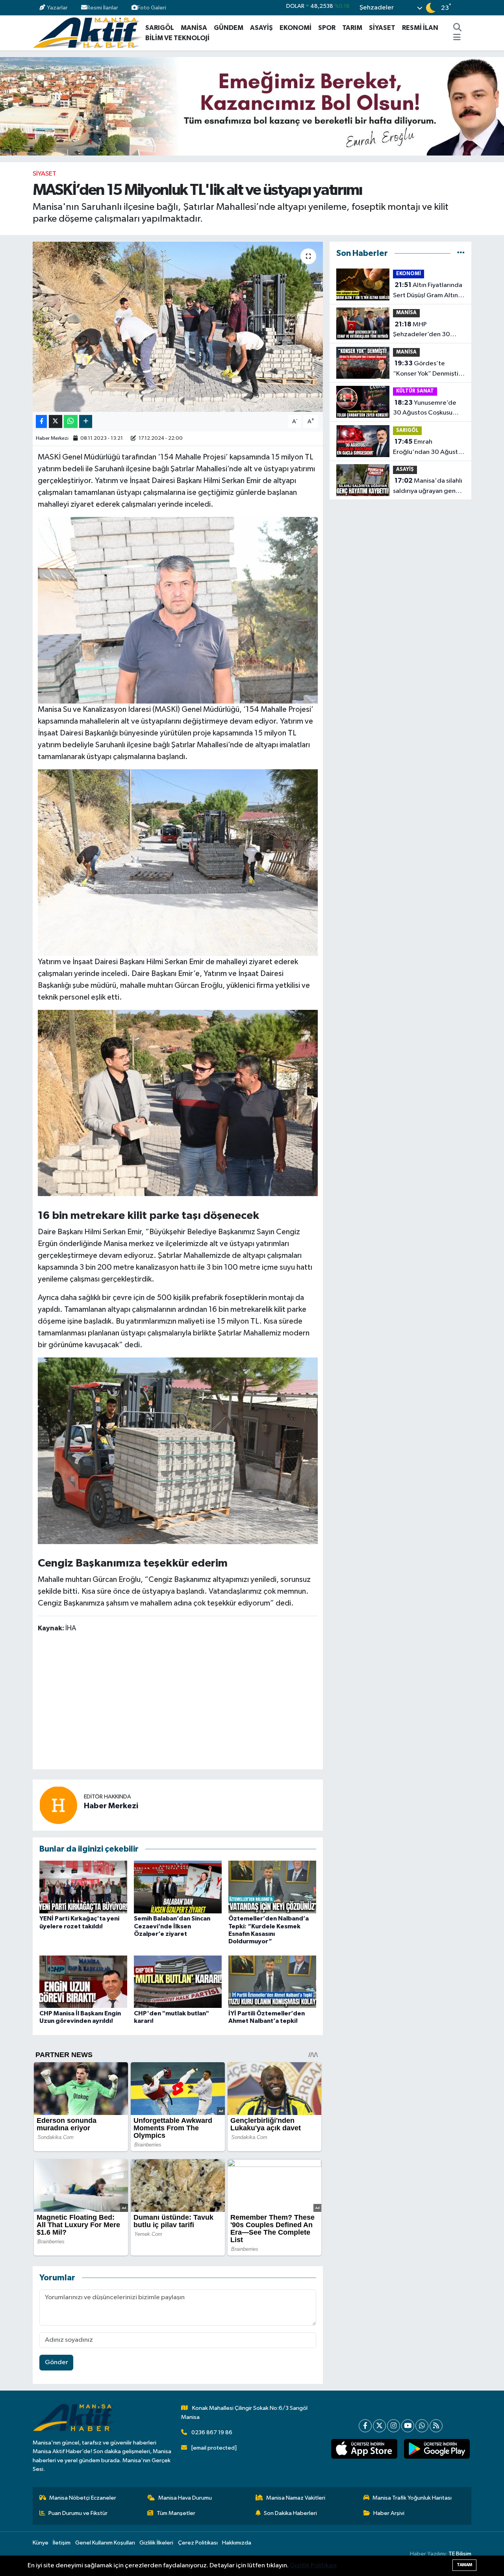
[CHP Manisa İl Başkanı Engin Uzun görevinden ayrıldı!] (83, 1982)
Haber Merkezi (52, 438)
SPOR (327, 28)
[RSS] (436, 2426)
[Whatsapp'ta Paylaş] (71, 421)
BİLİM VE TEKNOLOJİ (177, 38)
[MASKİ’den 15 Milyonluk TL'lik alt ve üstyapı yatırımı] (178, 327)
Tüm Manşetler (176, 2513)
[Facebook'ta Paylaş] (41, 421)
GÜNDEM (229, 28)
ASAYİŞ (261, 28)
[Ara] (458, 28)
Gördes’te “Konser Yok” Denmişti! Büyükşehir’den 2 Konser (429, 369)
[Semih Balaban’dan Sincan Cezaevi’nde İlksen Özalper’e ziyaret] (178, 1887)
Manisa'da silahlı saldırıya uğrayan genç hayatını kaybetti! (428, 487)
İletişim (62, 2543)
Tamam (464, 2565)
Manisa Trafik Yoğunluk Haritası (412, 2498)
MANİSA (194, 28)
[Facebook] (365, 2426)
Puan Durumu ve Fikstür (78, 2513)
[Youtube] (408, 2426)
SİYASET (382, 28)
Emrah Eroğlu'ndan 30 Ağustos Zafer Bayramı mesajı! (429, 448)
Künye (41, 2543)
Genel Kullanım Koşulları (105, 2543)
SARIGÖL (160, 28)
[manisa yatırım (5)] (178, 1450)
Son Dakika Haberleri (290, 2513)
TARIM (352, 28)
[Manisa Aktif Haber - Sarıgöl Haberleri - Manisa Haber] (87, 32)
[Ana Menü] (457, 38)
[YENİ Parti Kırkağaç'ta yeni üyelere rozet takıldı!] (83, 1887)
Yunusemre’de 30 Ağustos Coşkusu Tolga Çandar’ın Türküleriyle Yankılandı (425, 409)
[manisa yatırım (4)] (178, 862)
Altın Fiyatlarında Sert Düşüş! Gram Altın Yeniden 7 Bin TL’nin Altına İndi (428, 291)
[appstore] (364, 2449)
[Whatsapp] (422, 2426)
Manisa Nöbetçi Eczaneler (83, 2498)
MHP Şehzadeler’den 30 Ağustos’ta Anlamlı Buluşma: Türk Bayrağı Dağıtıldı (424, 330)
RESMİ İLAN (420, 28)
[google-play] (437, 2449)
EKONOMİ (296, 28)
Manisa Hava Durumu (185, 2498)
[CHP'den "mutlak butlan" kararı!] (178, 1982)
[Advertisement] (181, 1702)
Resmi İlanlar (103, 8)
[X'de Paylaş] (56, 421)
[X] (379, 2426)
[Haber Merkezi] (58, 1805)
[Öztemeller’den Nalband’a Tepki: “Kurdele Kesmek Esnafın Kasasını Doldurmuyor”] (272, 1887)
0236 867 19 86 (212, 2432)
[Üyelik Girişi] (468, 8)
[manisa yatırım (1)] (178, 1102)
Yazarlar (57, 8)
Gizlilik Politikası (313, 2566)
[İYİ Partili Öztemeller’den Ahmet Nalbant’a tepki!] (272, 1982)
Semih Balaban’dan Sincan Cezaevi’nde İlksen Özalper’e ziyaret (172, 1926)
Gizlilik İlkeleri (156, 2543)
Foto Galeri (152, 8)
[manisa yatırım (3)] (178, 610)
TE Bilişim (460, 2554)
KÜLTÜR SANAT (415, 391)
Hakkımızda (237, 2543)
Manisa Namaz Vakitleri (296, 2498)
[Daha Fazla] (86, 421)
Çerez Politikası (198, 2543)
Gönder (57, 2362)
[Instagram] (394, 2426)
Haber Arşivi (389, 2513)
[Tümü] (461, 253)
